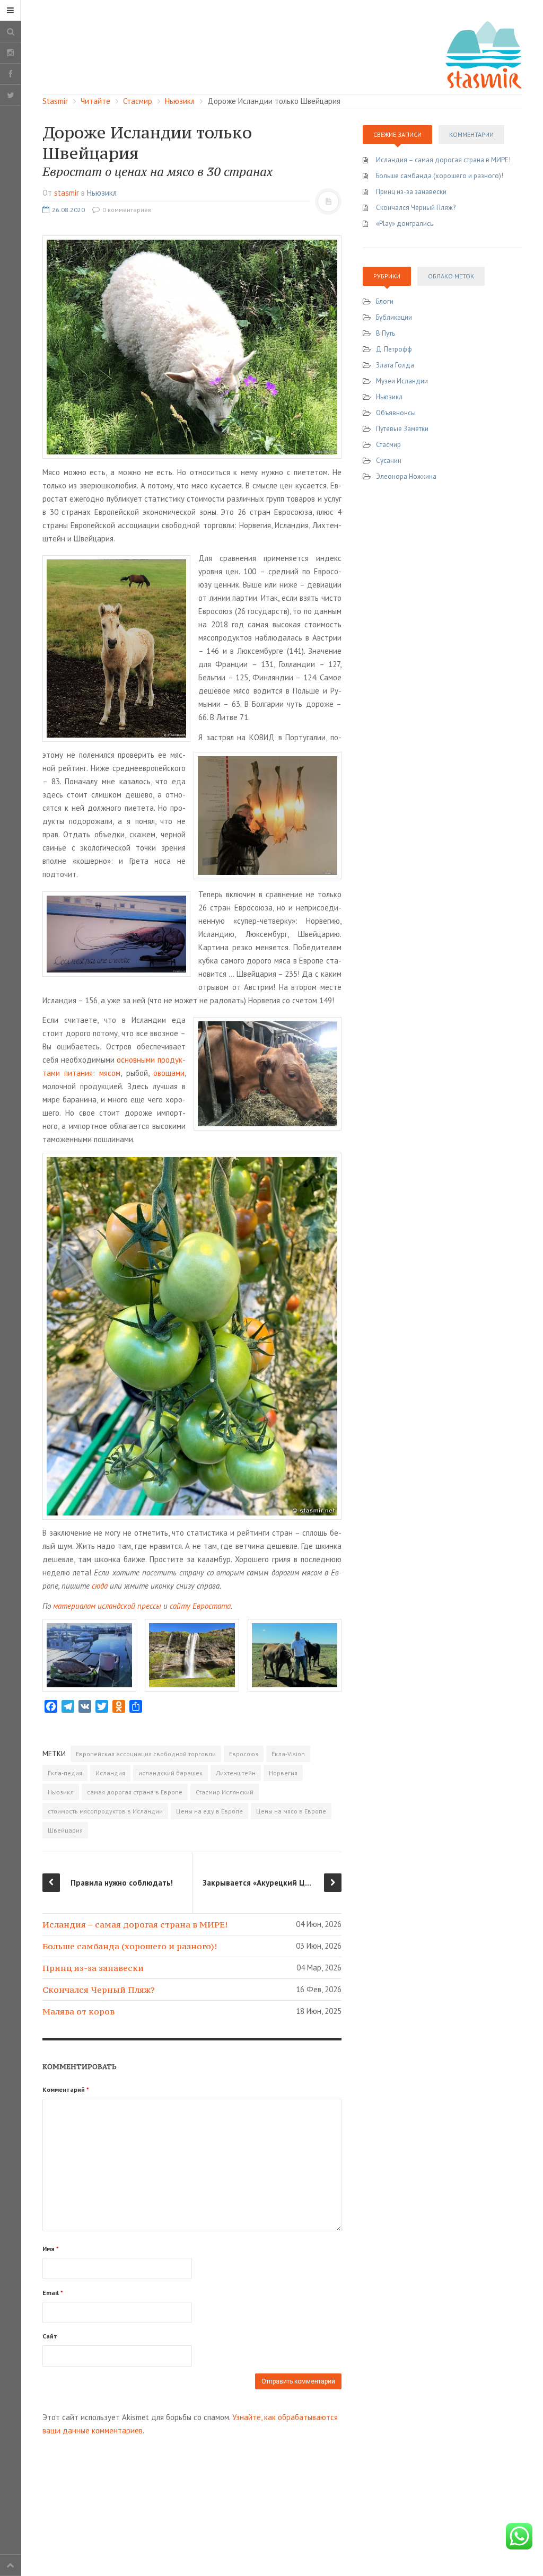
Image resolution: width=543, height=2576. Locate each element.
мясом (110, 1073)
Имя (51, 2249)
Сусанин (389, 461)
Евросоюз (244, 1754)
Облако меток (451, 276)
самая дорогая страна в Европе (135, 1792)
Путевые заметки (402, 429)
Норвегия (283, 1773)
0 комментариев (126, 210)
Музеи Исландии (402, 381)
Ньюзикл (102, 193)
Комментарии (471, 134)
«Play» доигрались (405, 224)
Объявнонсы (396, 413)
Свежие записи (397, 134)
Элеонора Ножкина (406, 476)
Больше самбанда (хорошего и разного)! (130, 1946)
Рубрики (387, 276)
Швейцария (65, 1830)
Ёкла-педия (65, 1773)
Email (53, 2293)
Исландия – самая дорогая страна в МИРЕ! (135, 1924)
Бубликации (394, 317)
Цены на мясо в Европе (291, 1811)
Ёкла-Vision (288, 1754)
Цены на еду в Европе (209, 1811)
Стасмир (388, 445)
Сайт (50, 2336)
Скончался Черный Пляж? (99, 1990)
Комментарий (66, 2089)
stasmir (67, 193)
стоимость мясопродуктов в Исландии (105, 1811)
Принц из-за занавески (93, 1968)
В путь (386, 333)
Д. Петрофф (394, 349)
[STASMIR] (484, 54)
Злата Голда (395, 365)
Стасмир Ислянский (225, 1792)
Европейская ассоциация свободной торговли (146, 1754)
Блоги (385, 301)
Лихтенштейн (236, 1773)
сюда (100, 1586)
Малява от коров (78, 2011)
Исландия (110, 1773)
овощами (169, 1073)
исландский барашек (170, 1773)
